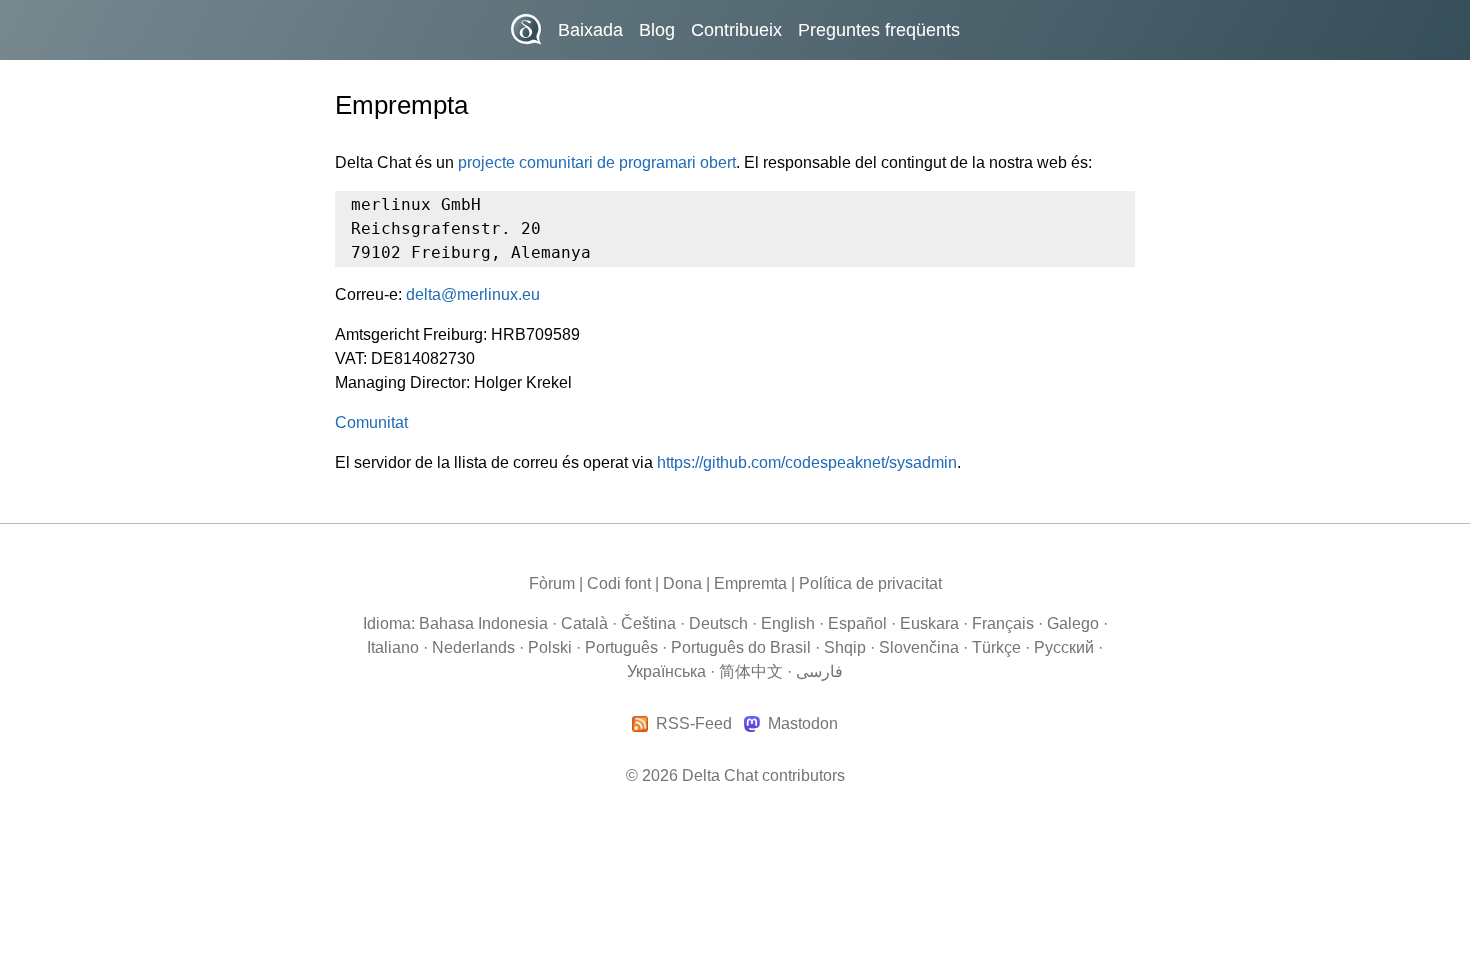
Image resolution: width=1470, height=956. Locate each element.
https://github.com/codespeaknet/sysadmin (807, 462)
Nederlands (473, 647)
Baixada (590, 30)
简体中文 (751, 671)
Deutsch (718, 623)
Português (621, 647)
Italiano (393, 647)
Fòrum (552, 583)
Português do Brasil (741, 647)
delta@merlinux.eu (473, 294)
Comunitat (371, 422)
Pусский (1064, 647)
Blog (657, 30)
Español (857, 623)
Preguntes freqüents (879, 30)
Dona (682, 583)
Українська (666, 671)
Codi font (619, 583)
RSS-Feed (694, 724)
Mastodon (802, 724)
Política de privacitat (870, 583)
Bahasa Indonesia (483, 623)
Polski (550, 647)
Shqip (845, 647)
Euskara (929, 623)
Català (584, 623)
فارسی (819, 671)
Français (1003, 623)
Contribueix (736, 30)
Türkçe (996, 647)
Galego (1073, 623)
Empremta (750, 583)
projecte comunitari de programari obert (597, 162)
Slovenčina (919, 647)
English (788, 623)
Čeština (648, 623)
